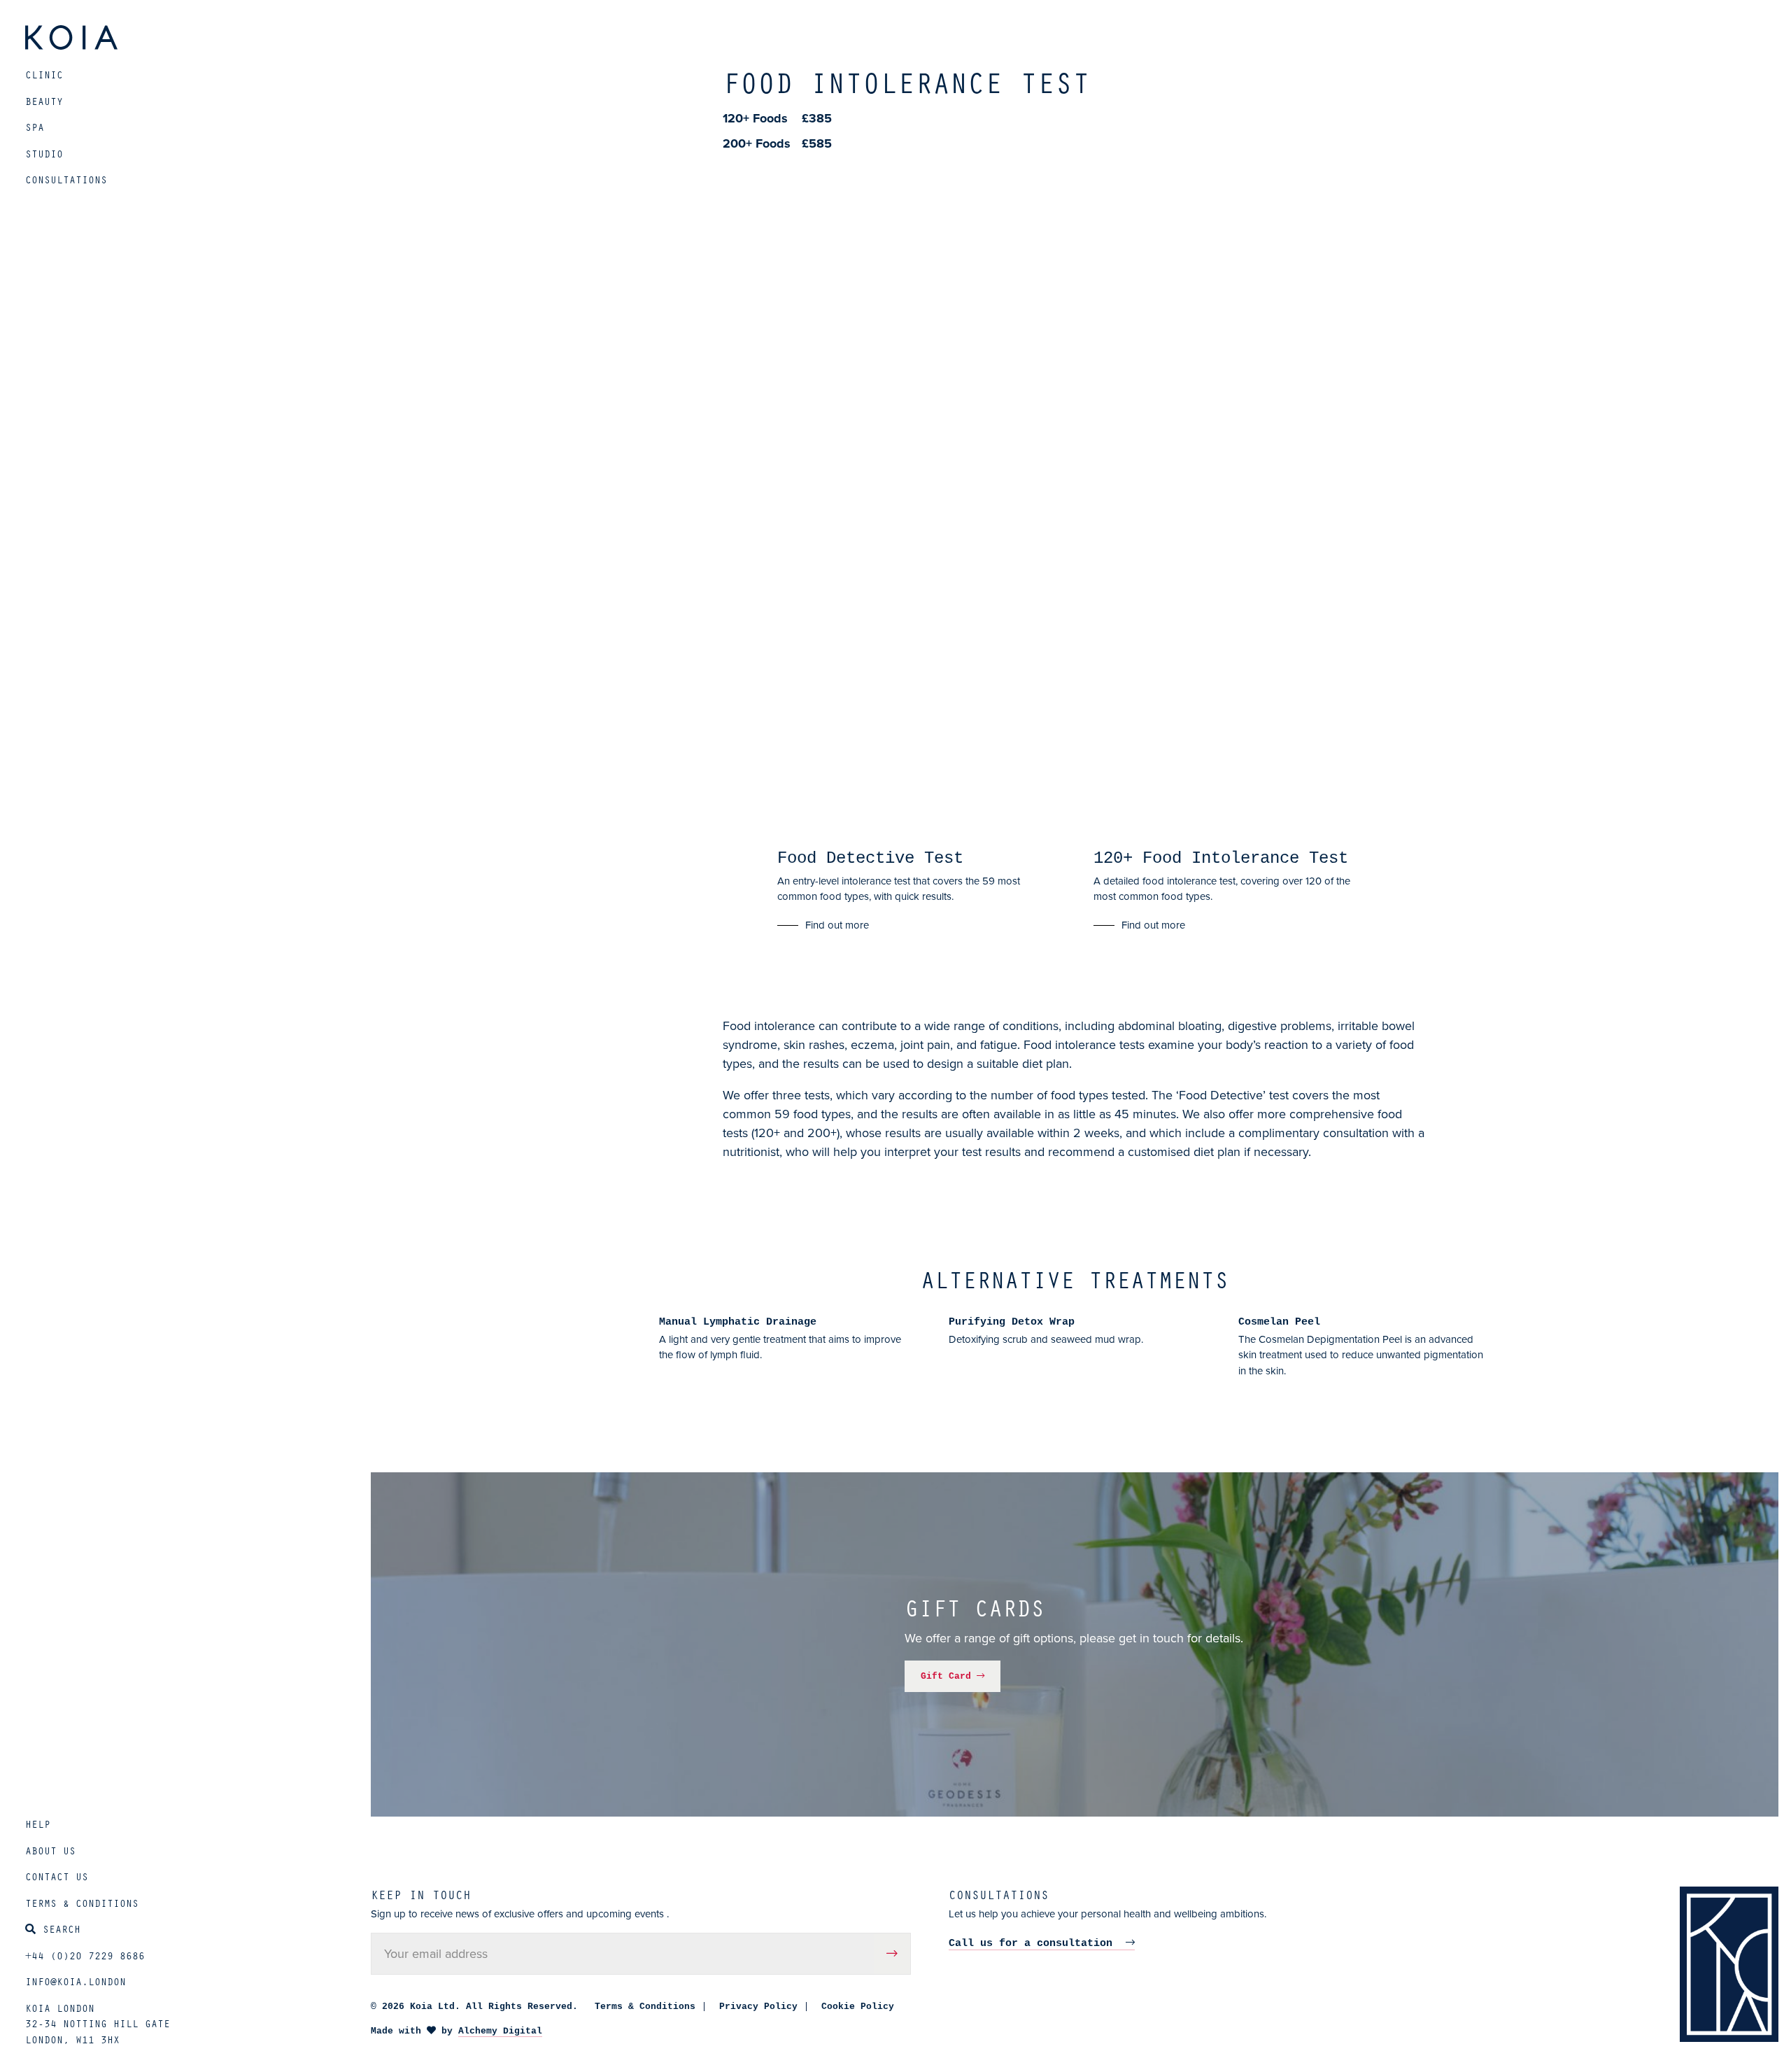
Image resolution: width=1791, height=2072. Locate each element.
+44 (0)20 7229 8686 (85, 1955)
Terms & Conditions (82, 1903)
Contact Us (57, 1876)
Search (62, 1929)
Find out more (837, 925)
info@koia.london (76, 1981)
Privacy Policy (758, 2007)
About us (50, 1850)
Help (38, 1824)
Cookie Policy (858, 2007)
